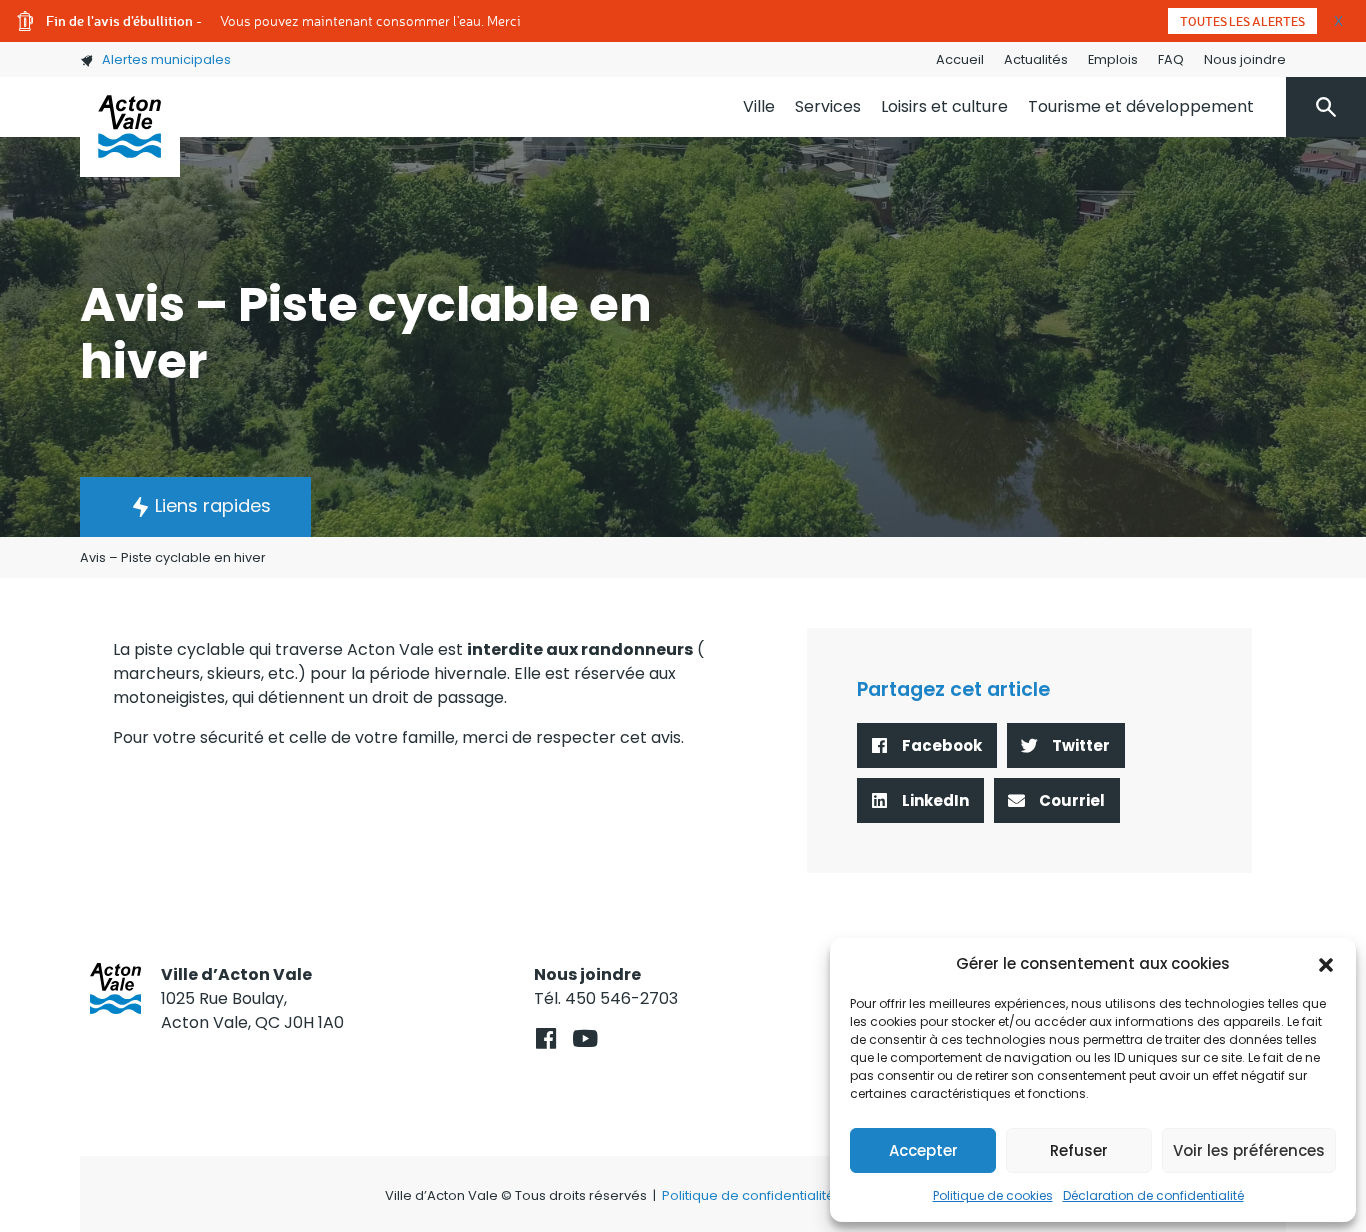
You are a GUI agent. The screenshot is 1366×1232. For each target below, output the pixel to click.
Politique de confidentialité (748, 1195)
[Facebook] (545, 1038)
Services (828, 106)
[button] (1326, 964)
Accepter (923, 1150)
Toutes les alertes (1242, 21)
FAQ (1171, 59)
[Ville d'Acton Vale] (130, 127)
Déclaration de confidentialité (1153, 1195)
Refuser (1079, 1150)
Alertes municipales (166, 59)
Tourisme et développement (1141, 106)
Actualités (1036, 59)
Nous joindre (1245, 59)
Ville (759, 106)
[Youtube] (584, 1038)
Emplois (1113, 59)
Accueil (960, 59)
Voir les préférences (1249, 1150)
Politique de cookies (993, 1195)
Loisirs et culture (944, 106)
